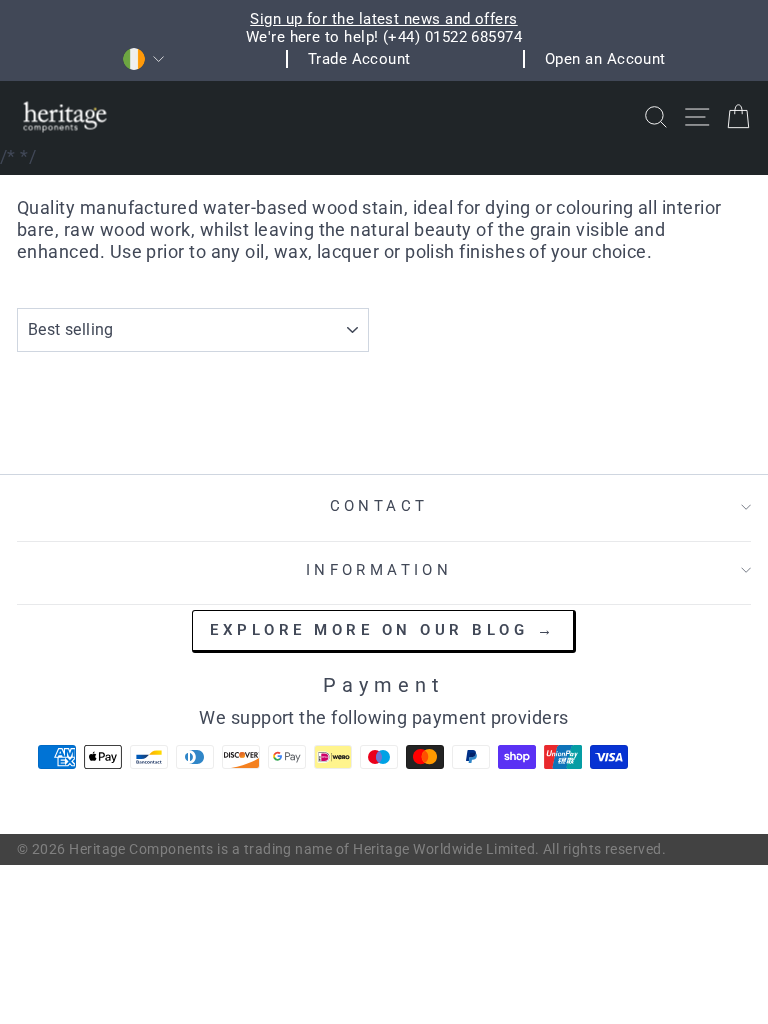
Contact (379, 506)
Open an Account (605, 59)
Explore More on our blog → (383, 630)
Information (379, 570)
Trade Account (359, 59)
